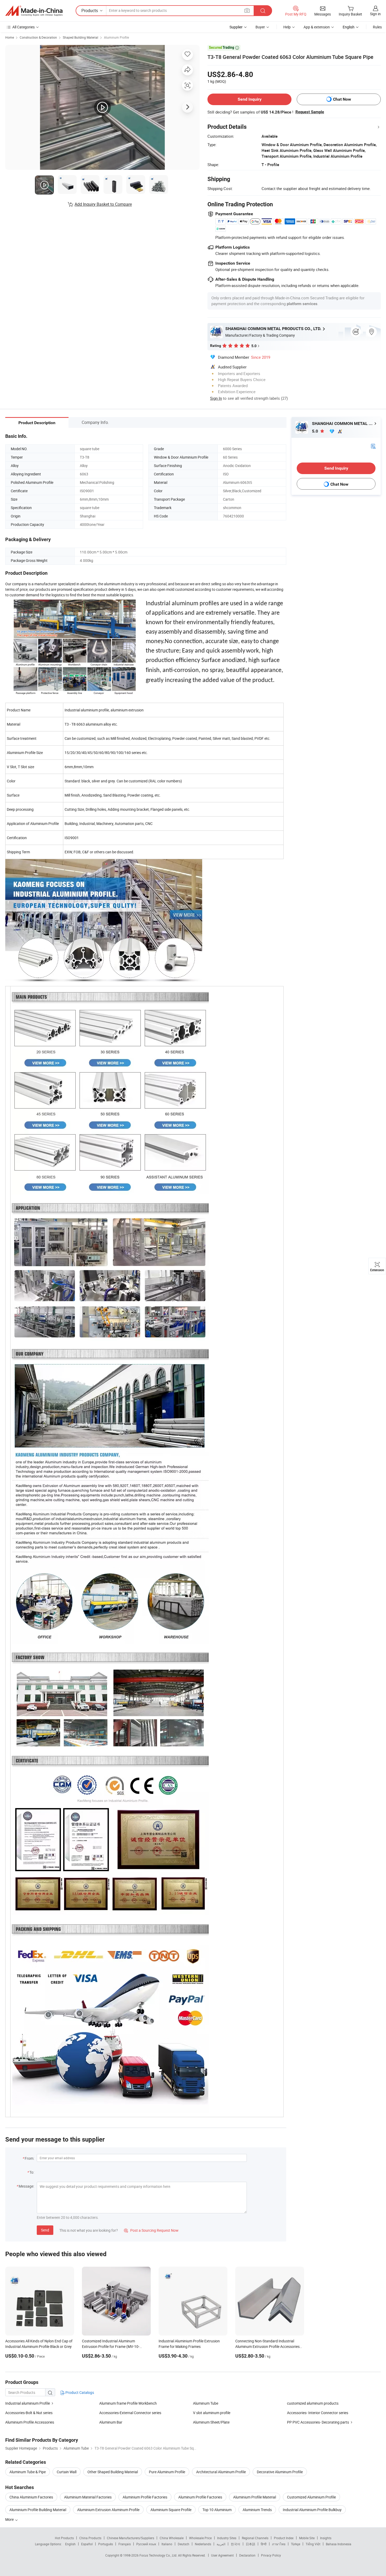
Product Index (284, 2538)
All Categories (24, 27)
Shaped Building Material (80, 37)
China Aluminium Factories (31, 2497)
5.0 (315, 431)
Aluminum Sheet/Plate (211, 2422)
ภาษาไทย (279, 2544)
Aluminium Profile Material (255, 2497)
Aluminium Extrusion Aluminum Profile (108, 2510)
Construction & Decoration (38, 37)
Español (87, 2544)
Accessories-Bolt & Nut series (29, 2413)
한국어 (236, 2544)
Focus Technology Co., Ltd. (159, 2555)
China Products (90, 2538)
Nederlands (203, 2544)
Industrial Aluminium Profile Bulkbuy (312, 2510)
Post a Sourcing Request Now (151, 2230)
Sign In (216, 398)
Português (106, 2544)
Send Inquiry (250, 99)
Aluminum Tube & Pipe (28, 2472)
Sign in (375, 14)
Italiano (167, 2544)
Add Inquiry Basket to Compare (103, 204)
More (10, 2519)
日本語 (251, 2544)
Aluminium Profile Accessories (30, 2422)
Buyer (260, 27)
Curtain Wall (67, 2472)
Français (125, 2544)
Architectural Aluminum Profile (221, 2472)
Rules (377, 27)
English (70, 2544)
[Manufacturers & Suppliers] (34, 11)
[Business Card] (373, 446)
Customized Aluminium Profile (311, 2497)
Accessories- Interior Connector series (318, 2413)
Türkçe (296, 2544)
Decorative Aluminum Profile (280, 2472)
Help (287, 27)
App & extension (317, 27)
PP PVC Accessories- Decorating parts (318, 2422)
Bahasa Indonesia (339, 2544)
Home (10, 37)
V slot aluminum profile (212, 2413)
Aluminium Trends (257, 2510)
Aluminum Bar (111, 2422)
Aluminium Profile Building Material (38, 2510)
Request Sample (310, 112)
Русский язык (146, 2544)
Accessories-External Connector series (130, 2413)
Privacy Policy (271, 2555)
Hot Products (64, 2538)
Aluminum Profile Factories (200, 2497)
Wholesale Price (200, 2538)
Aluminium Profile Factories (145, 2497)
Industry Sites (227, 2538)
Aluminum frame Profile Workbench (128, 2403)
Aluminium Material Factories (88, 2497)
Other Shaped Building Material (113, 2472)
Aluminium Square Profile (171, 2510)
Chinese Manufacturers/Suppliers (131, 2538)
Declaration (247, 2555)
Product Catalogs (79, 2392)
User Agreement (222, 2555)
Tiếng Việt (313, 2544)
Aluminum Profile (116, 37)
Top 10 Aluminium (217, 2510)
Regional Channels (255, 2538)
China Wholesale (172, 2538)
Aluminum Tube (206, 2403)
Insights (326, 2538)
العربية (221, 2544)
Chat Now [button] (342, 99)
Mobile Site (307, 2538)
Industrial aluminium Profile (28, 2403)
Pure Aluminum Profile (167, 2472)
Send (45, 2230)
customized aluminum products (313, 2403)
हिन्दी (264, 2544)
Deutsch (184, 2544)
